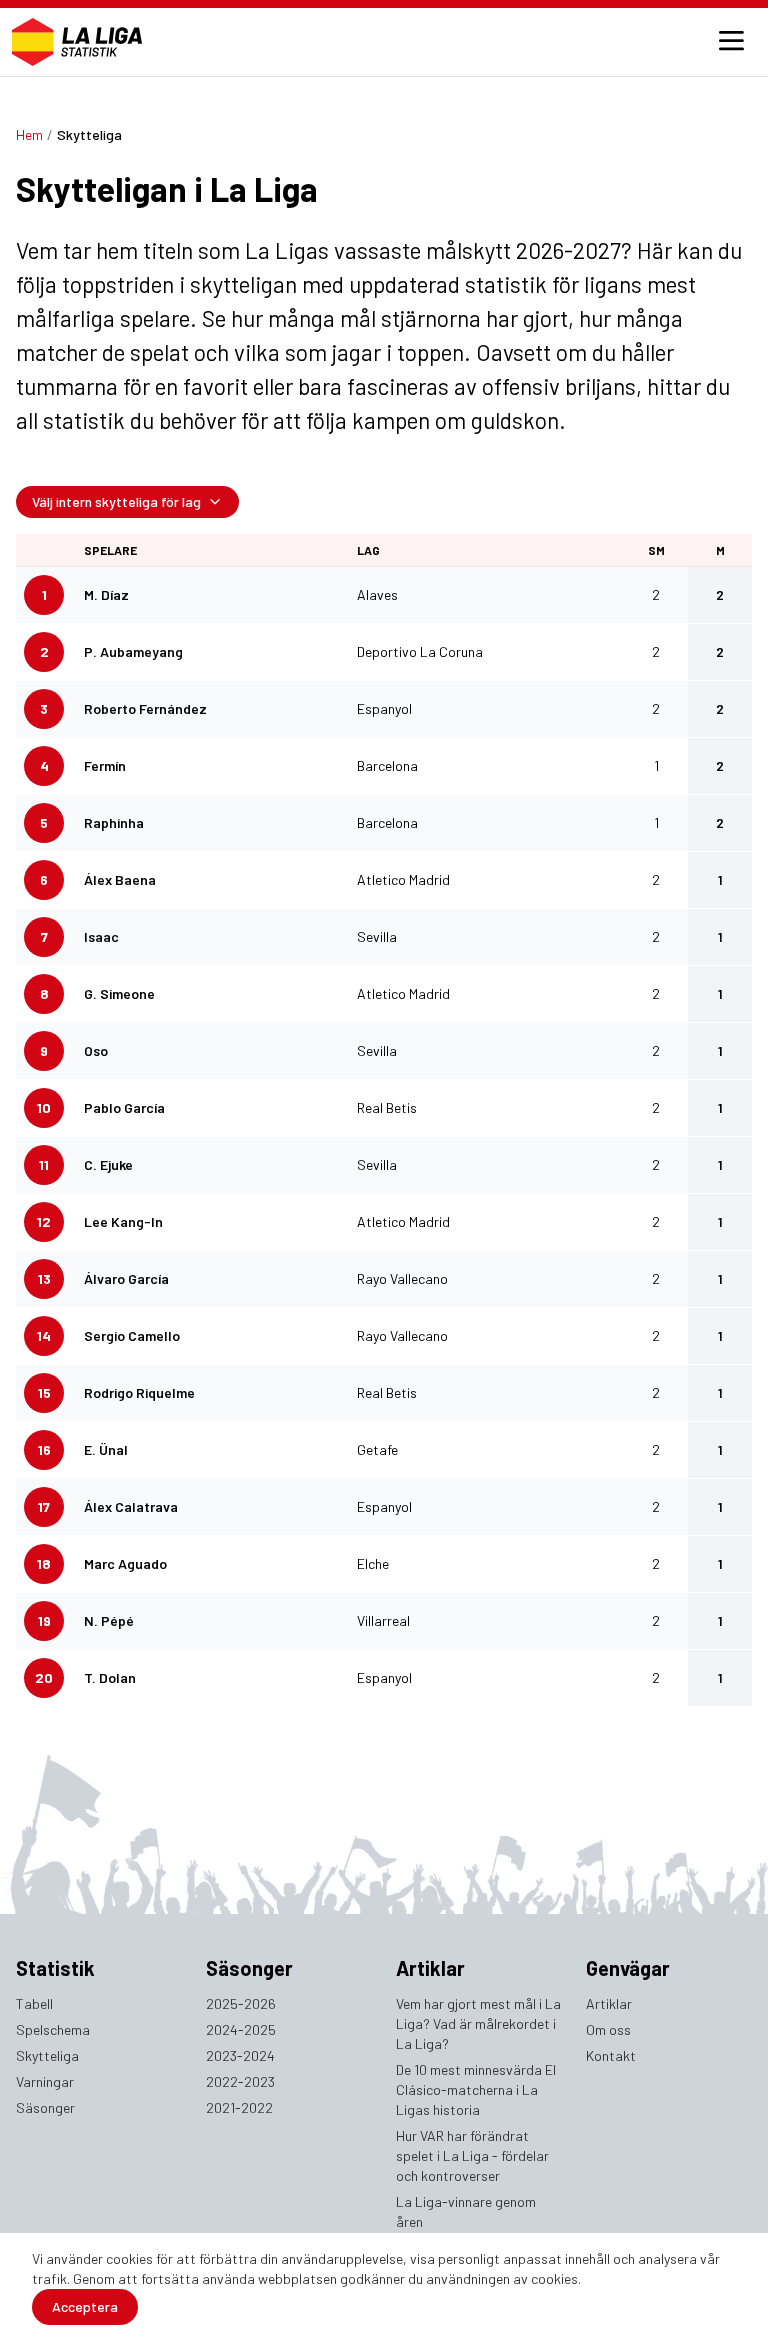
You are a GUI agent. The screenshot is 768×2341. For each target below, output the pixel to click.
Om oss (608, 2029)
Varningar (45, 2081)
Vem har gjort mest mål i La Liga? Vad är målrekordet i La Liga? (478, 2023)
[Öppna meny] (731, 42)
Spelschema (53, 2029)
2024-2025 (241, 2029)
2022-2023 (240, 2081)
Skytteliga (47, 2055)
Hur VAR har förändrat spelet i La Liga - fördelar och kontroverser (472, 2155)
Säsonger (45, 2107)
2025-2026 (241, 2003)
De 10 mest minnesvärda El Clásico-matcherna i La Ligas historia (476, 2089)
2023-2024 (240, 2055)
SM (656, 550)
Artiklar (609, 2003)
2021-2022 (239, 2107)
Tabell (34, 2003)
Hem (29, 134)
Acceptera (85, 2306)
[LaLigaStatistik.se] (77, 42)
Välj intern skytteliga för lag (116, 501)
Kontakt (611, 2055)
